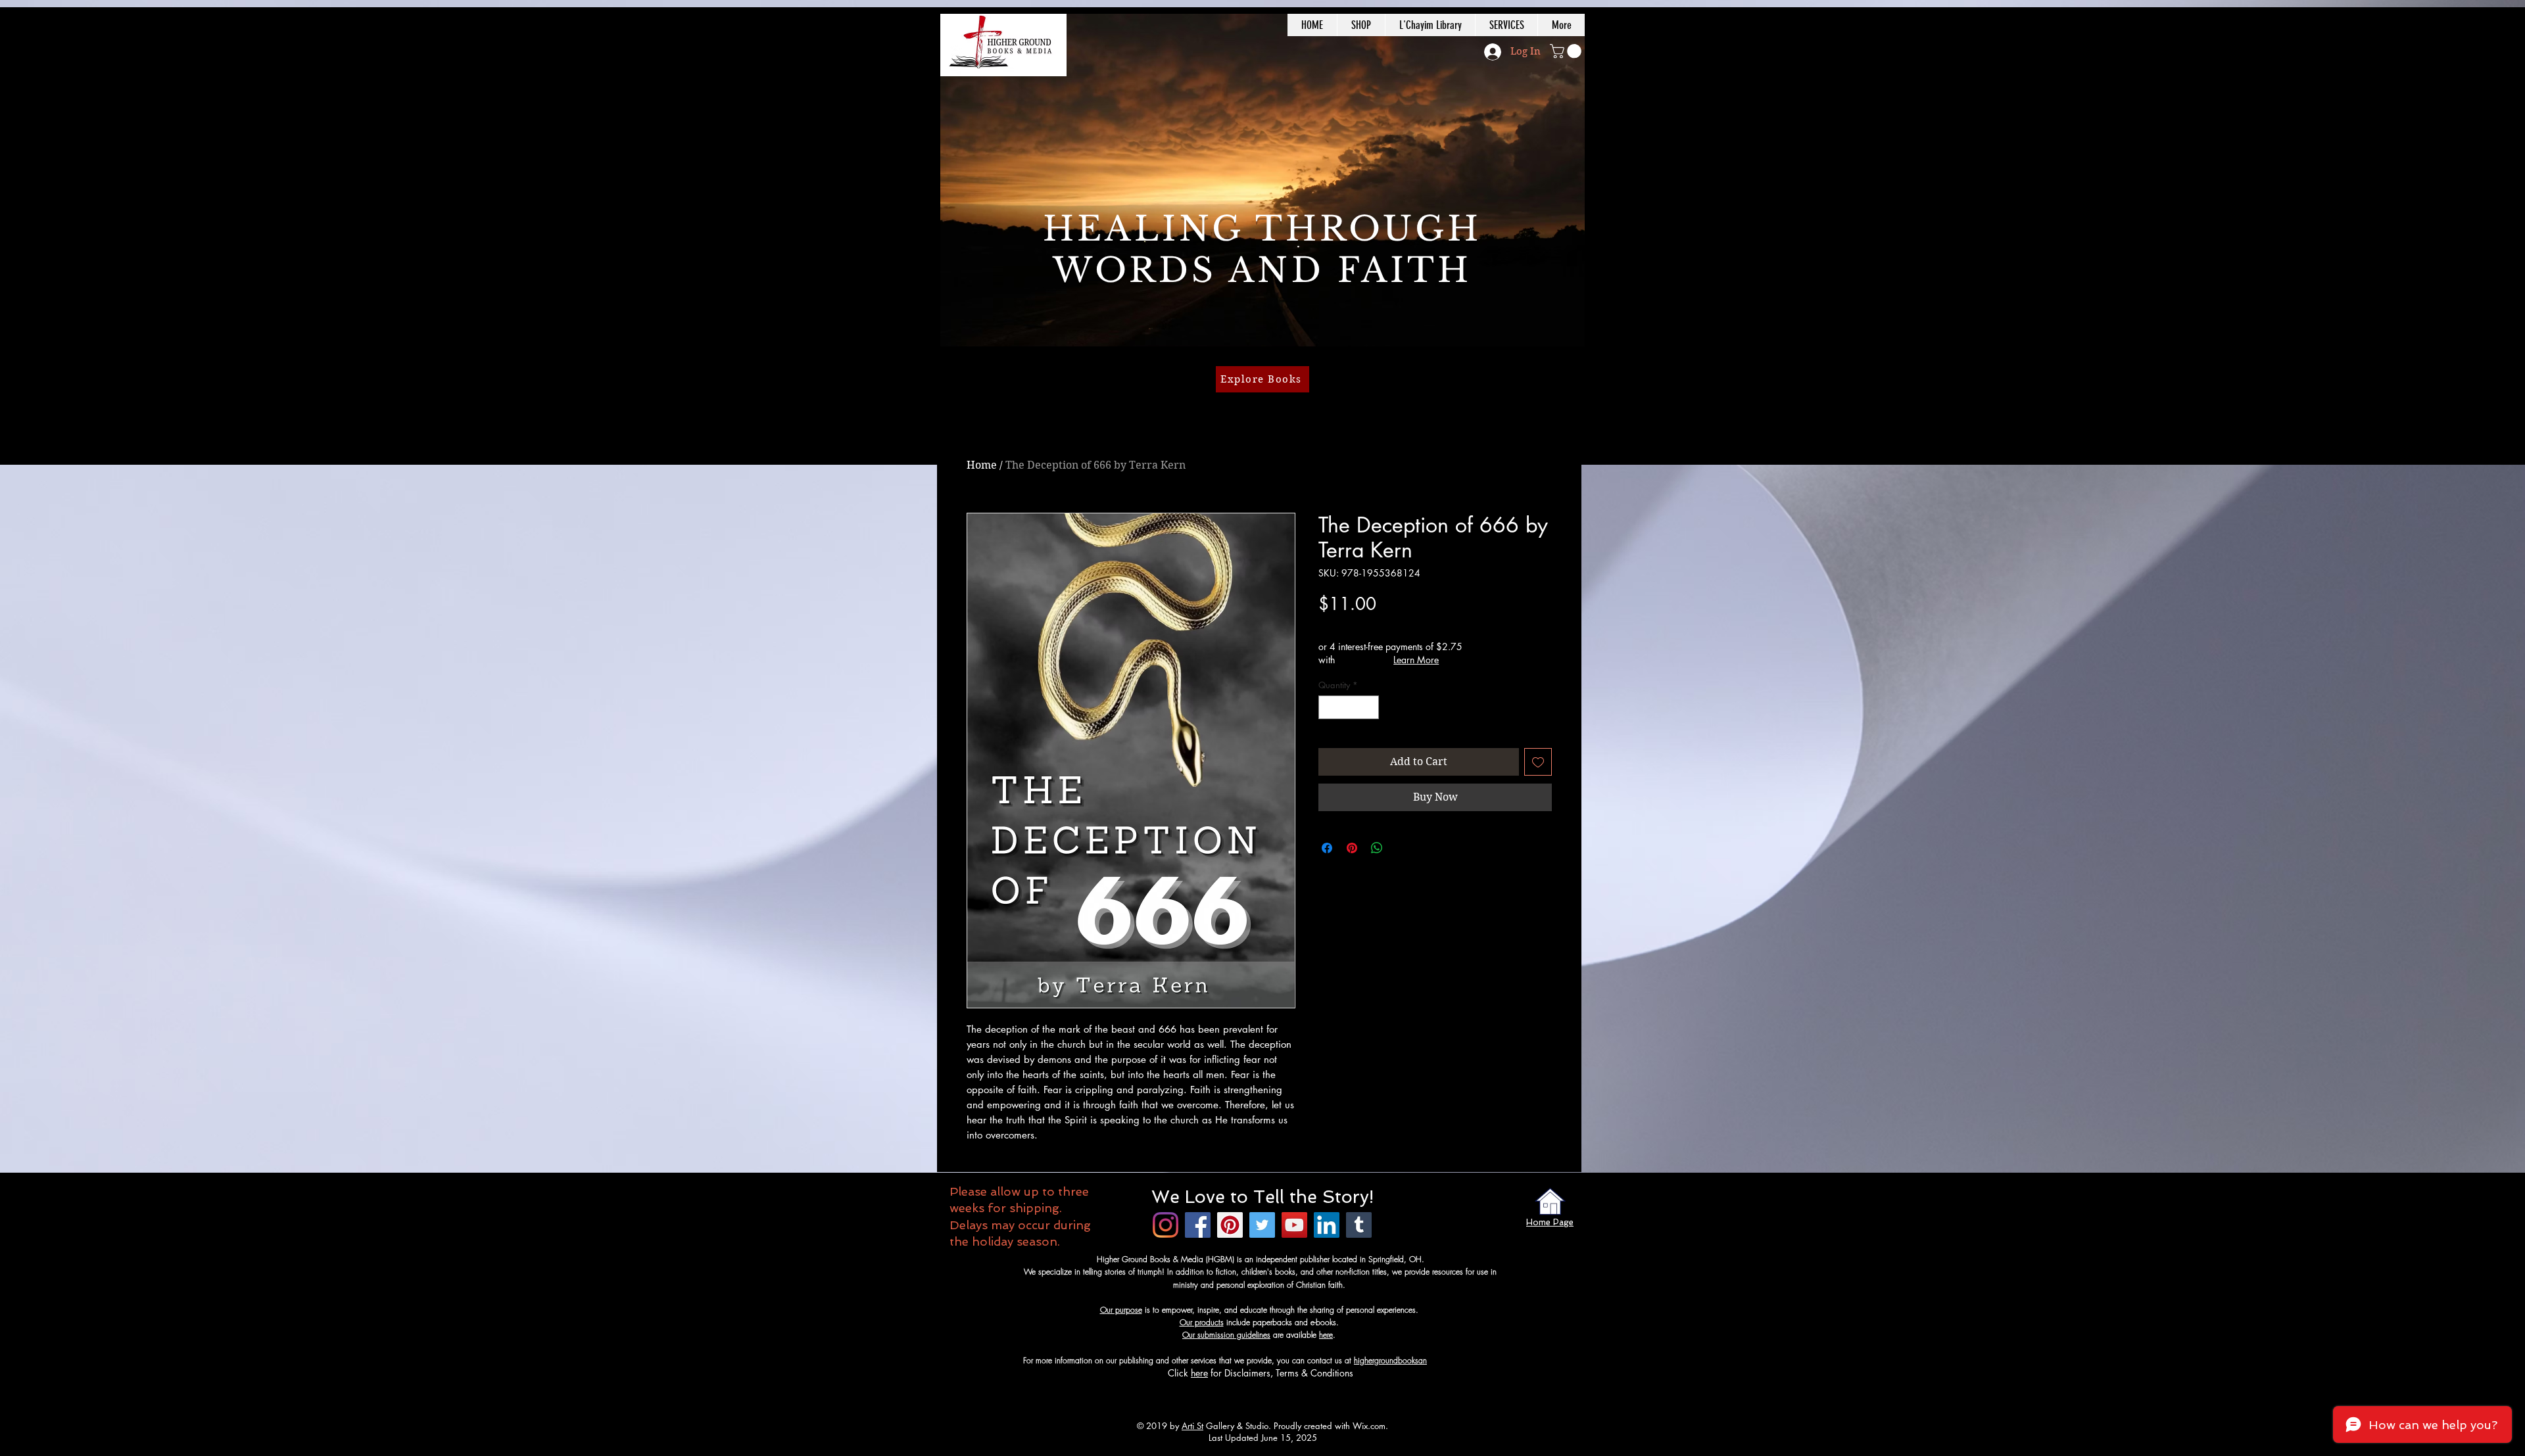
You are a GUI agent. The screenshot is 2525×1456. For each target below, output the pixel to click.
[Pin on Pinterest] (1352, 848)
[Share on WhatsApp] (1377, 848)
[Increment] (1370, 707)
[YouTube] (1294, 1225)
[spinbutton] (1349, 707)
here (1326, 1335)
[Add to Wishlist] (1538, 762)
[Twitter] (1262, 1225)
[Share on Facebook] (1327, 848)
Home (982, 465)
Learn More (1416, 660)
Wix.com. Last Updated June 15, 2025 (1299, 1432)
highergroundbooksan (1390, 1360)
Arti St (1192, 1426)
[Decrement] (1328, 707)
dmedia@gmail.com (1461, 1360)
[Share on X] (1402, 848)
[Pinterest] (1230, 1225)
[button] (1567, 51)
